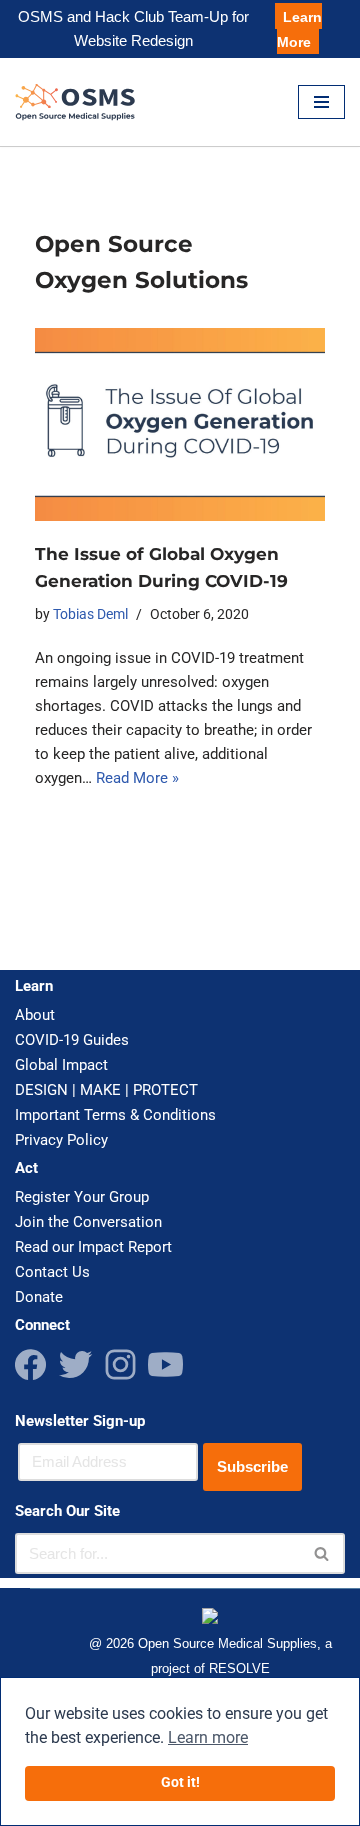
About (35, 1015)
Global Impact (61, 1065)
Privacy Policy (61, 1140)
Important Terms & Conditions (115, 1115)
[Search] (322, 1553)
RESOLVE (239, 1669)
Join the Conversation (88, 1222)
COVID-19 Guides (72, 1040)
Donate (39, 1297)
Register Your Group (82, 1197)
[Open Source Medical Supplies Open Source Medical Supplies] (80, 102)
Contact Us (52, 1272)
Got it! (180, 1782)
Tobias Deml (90, 614)
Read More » (137, 778)
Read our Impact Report (93, 1247)
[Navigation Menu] (321, 102)
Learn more (208, 1737)
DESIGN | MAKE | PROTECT (106, 1090)
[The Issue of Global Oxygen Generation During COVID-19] (180, 424)
